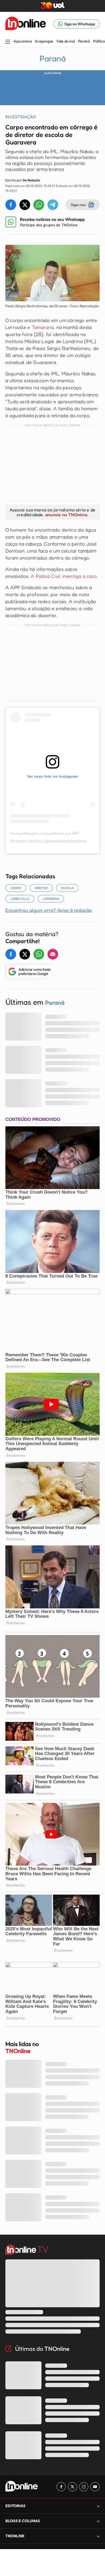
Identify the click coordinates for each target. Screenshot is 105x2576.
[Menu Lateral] (8, 42)
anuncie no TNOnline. (67, 515)
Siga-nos (78, 205)
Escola (67, 888)
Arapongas (44, 41)
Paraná (84, 41)
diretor (41, 888)
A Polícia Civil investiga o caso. (64, 576)
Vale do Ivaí (66, 41)
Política (99, 41)
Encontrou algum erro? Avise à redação (49, 910)
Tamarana (43, 327)
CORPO (16, 888)
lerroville (20, 899)
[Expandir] (98, 2536)
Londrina (51, 899)
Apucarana (22, 41)
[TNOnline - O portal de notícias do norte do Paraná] (26, 24)
